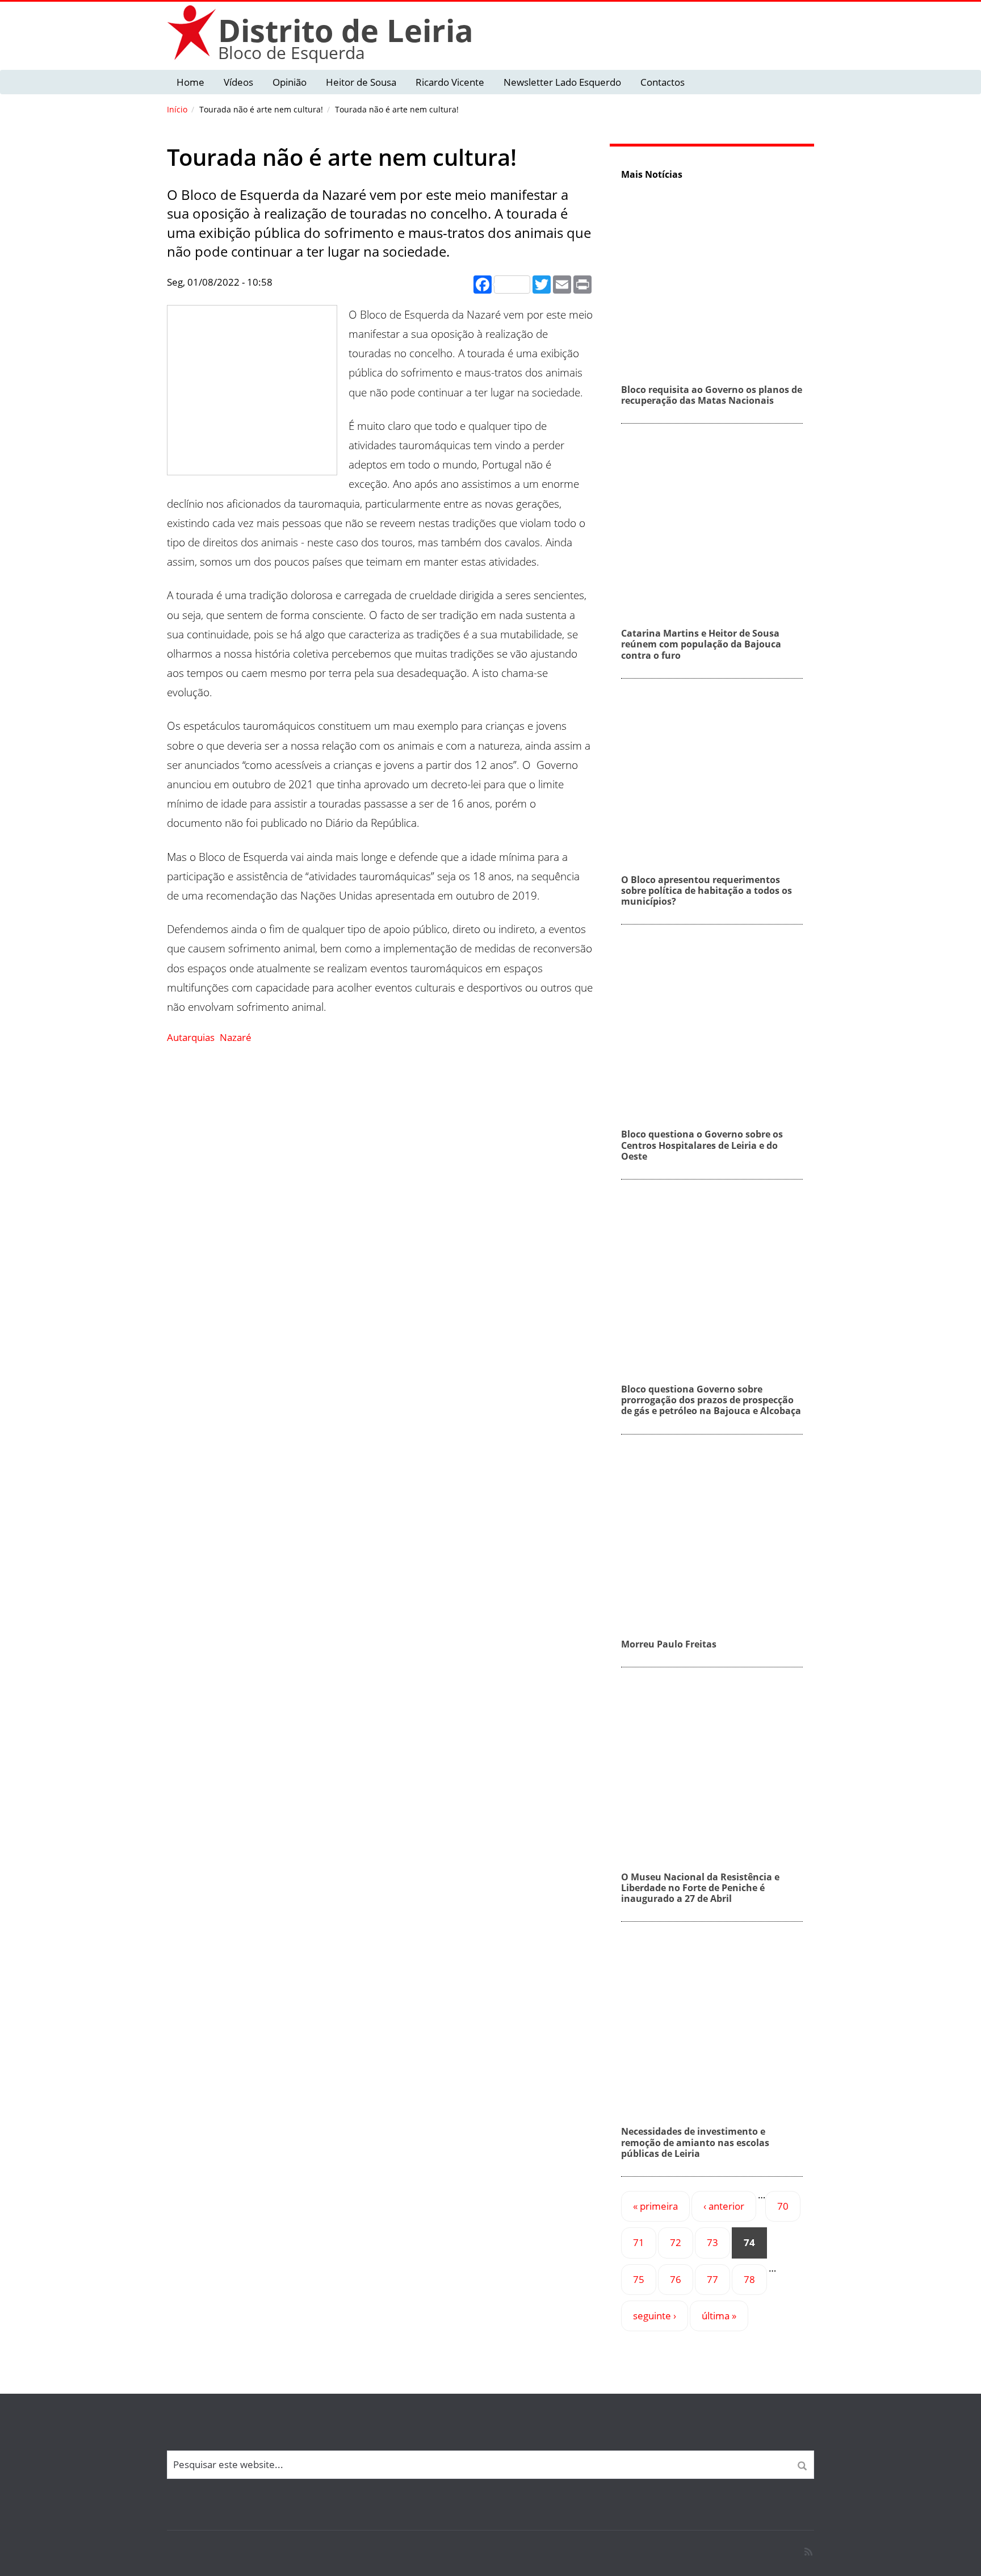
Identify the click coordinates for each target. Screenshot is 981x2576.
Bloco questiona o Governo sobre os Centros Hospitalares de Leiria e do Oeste (702, 1145)
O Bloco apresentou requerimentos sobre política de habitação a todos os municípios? (707, 890)
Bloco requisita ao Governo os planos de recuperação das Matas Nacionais (712, 395)
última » (719, 2316)
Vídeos (238, 82)
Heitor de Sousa (361, 82)
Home (190, 82)
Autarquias (191, 1037)
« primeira (655, 2206)
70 (783, 2206)
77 (712, 2279)
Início (177, 109)
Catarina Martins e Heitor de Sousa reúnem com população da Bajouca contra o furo (701, 644)
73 (712, 2242)
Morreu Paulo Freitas (669, 1644)
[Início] (192, 32)
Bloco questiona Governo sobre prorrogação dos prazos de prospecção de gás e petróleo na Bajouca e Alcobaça (711, 1400)
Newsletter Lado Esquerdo (562, 82)
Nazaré (236, 1037)
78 (749, 2279)
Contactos (663, 82)
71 (639, 2242)
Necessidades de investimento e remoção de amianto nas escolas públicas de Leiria (695, 2142)
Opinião (290, 82)
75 (639, 2279)
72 (676, 2242)
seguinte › (655, 2316)
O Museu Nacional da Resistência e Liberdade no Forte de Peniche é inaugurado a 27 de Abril (700, 1888)
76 (676, 2279)
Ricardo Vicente (450, 82)
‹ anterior (724, 2206)
